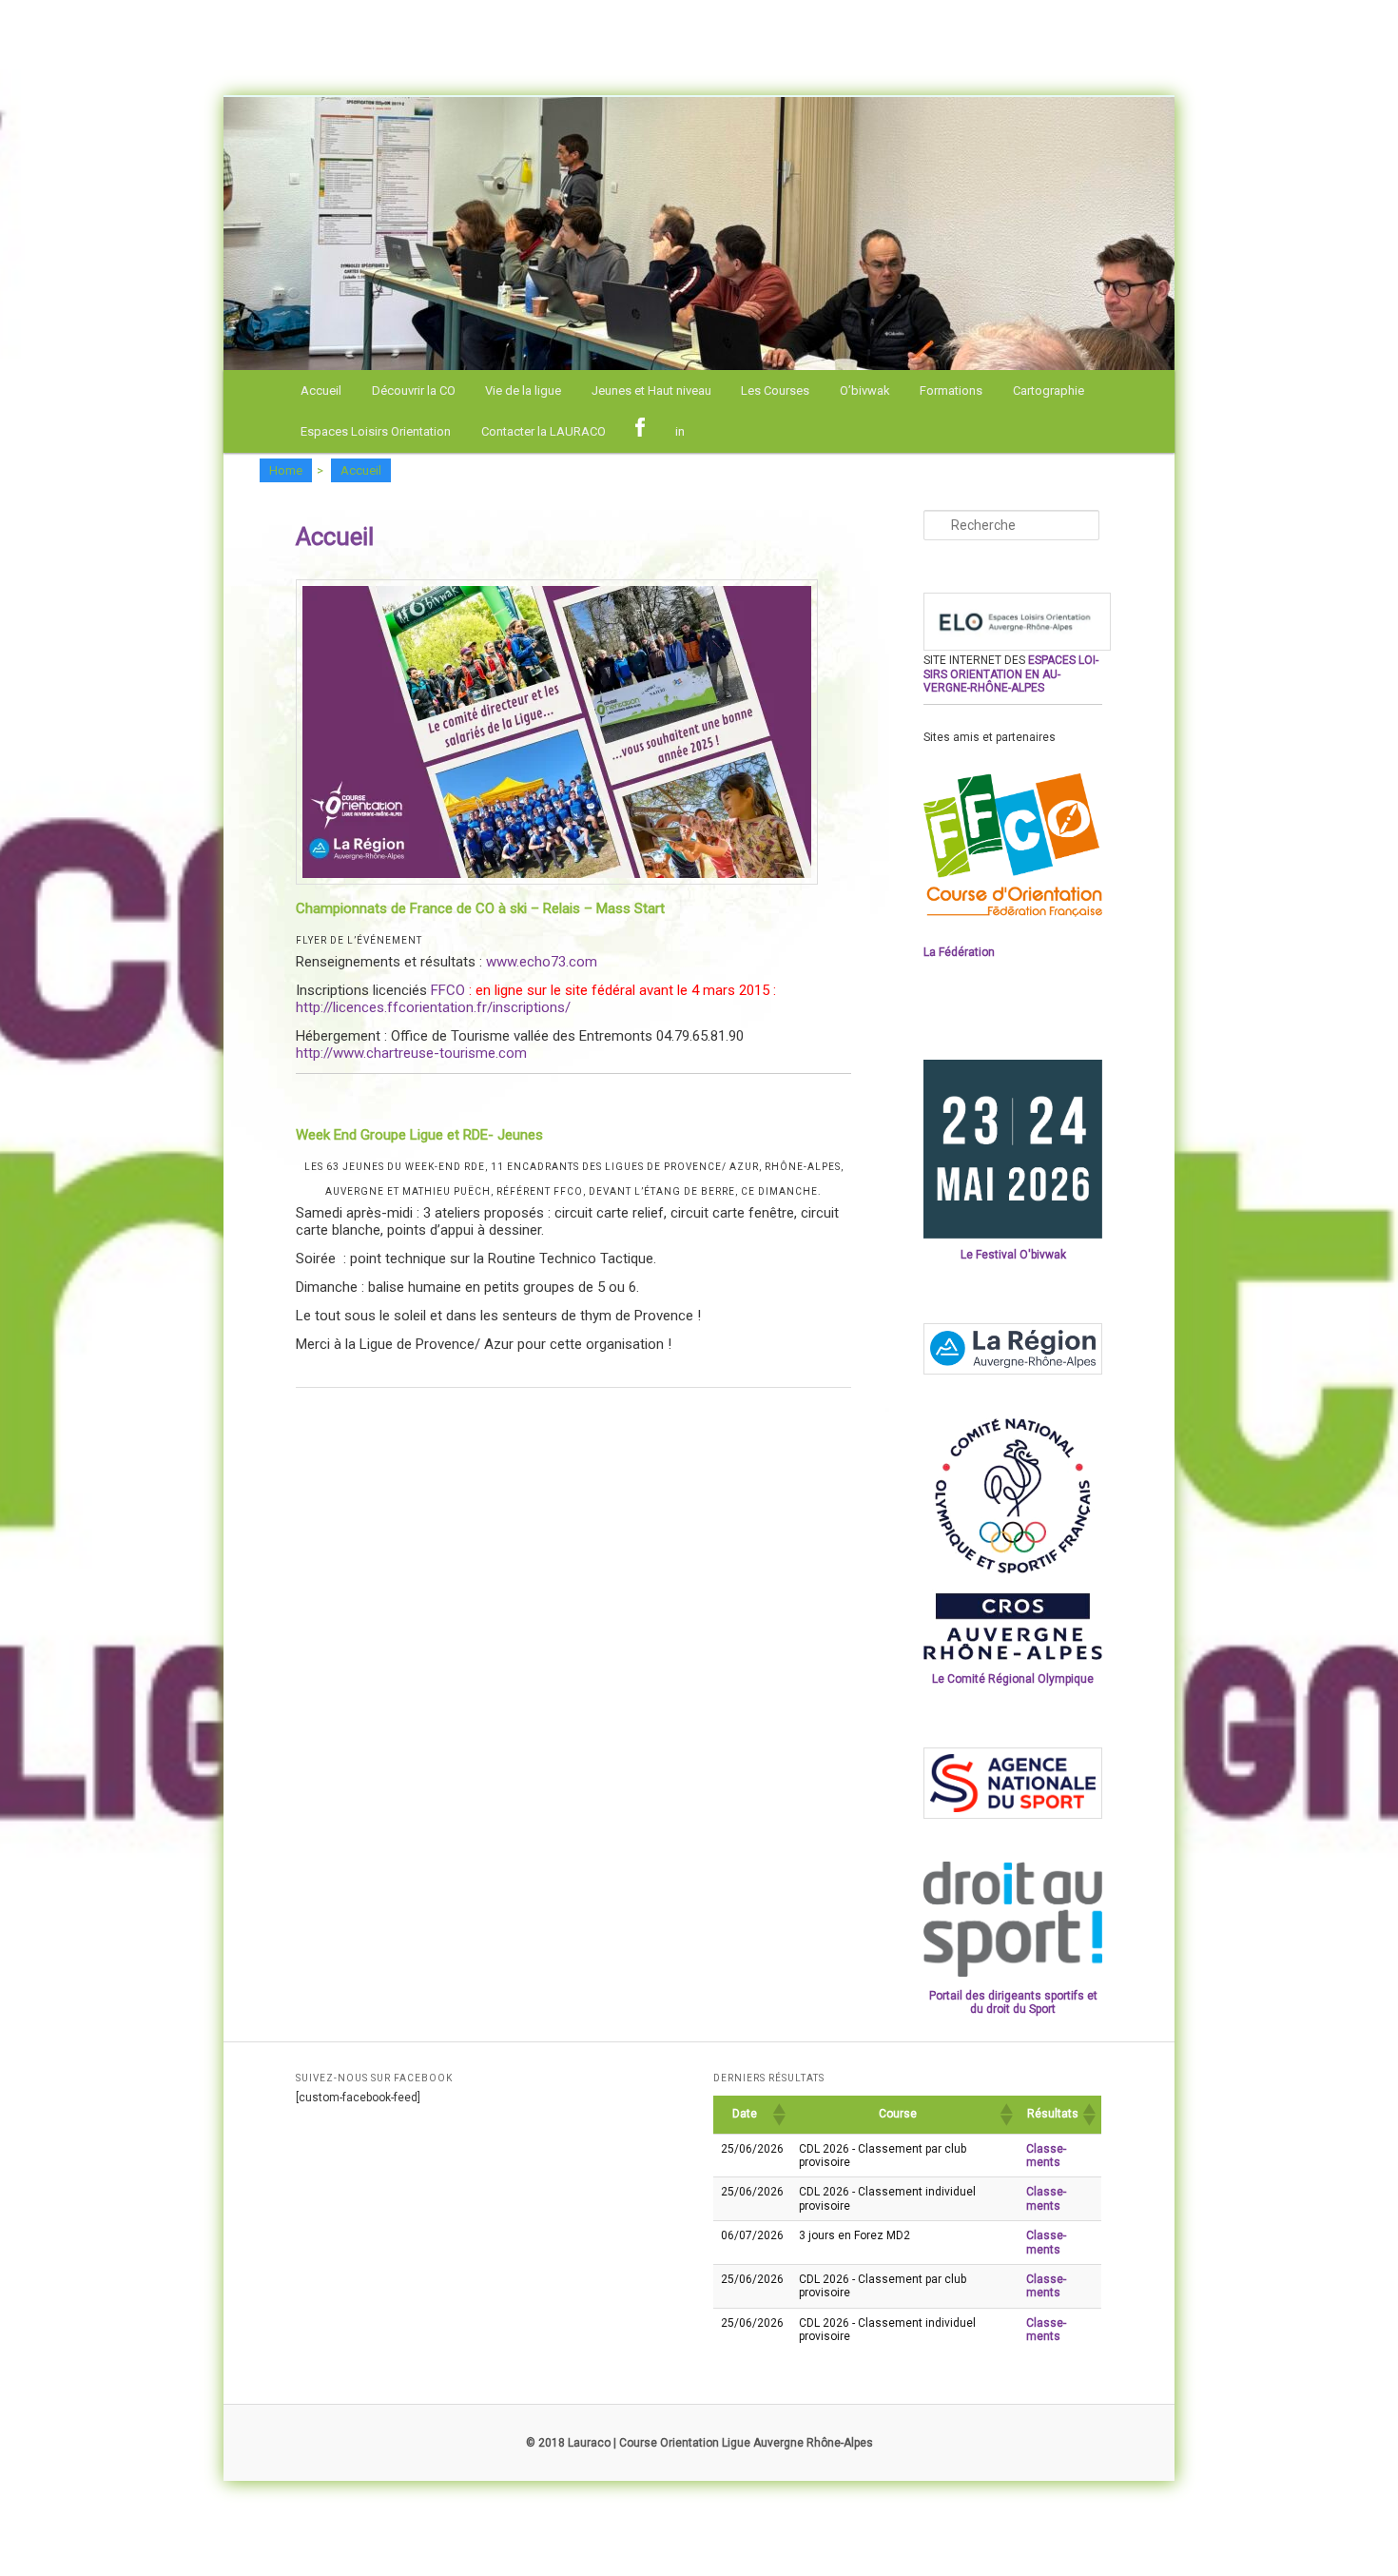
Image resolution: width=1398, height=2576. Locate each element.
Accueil (321, 390)
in (680, 431)
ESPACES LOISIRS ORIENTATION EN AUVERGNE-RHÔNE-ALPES (1011, 674)
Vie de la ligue (523, 390)
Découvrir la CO (414, 390)
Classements (1046, 2156)
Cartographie (1048, 390)
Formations (951, 390)
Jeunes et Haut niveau (651, 390)
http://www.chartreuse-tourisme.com (411, 1053)
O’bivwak (865, 390)
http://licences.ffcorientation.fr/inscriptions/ (433, 1007)
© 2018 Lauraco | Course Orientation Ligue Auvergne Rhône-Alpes (699, 2443)
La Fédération (959, 952)
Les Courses (775, 390)
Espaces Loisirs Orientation (376, 431)
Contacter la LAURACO (544, 431)
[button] (778, 2115)
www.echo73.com (544, 962)
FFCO (448, 990)
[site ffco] (1013, 913)
